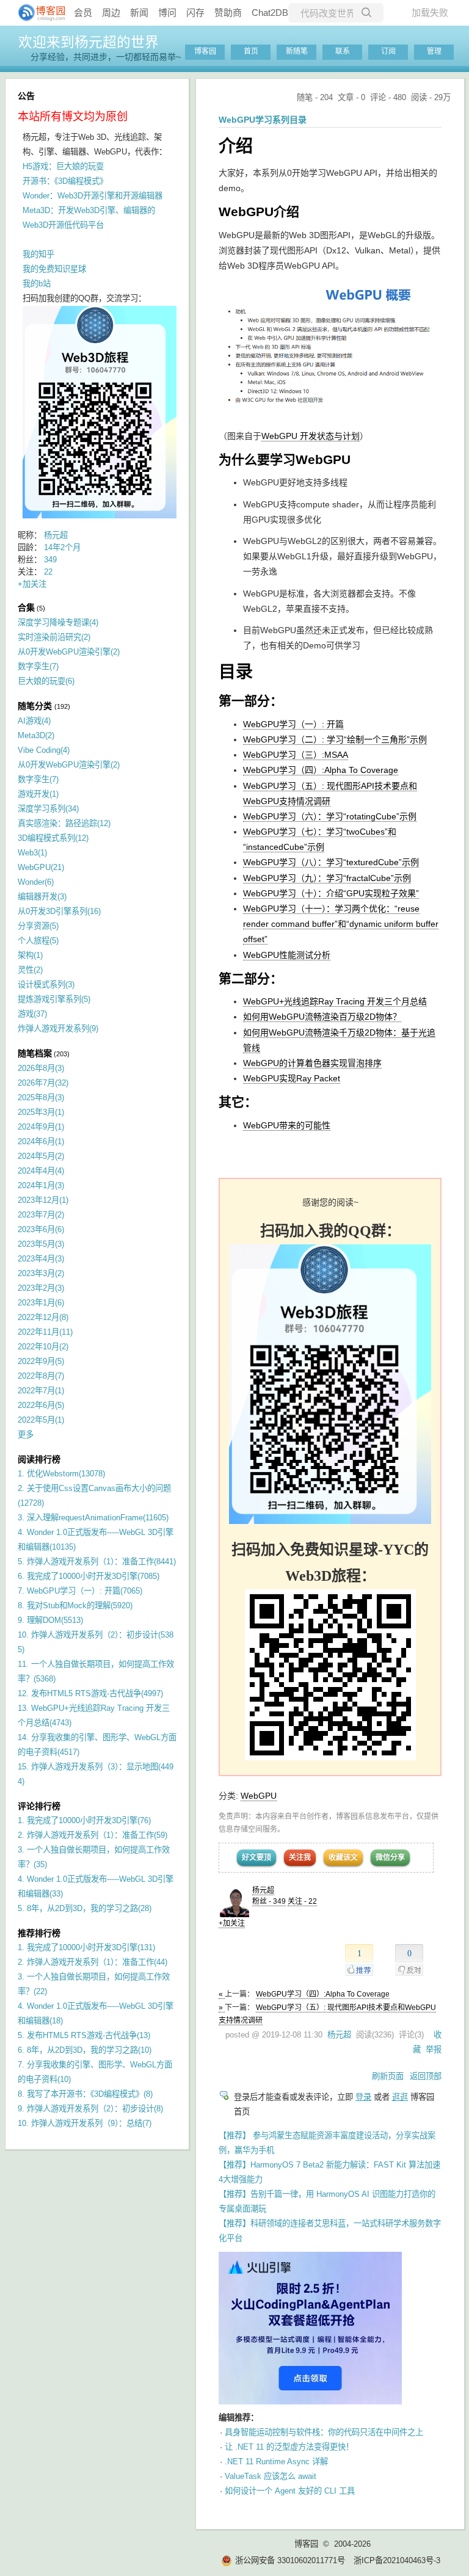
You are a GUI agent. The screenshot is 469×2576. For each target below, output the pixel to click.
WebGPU (259, 1796)
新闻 (139, 13)
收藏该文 (343, 1857)
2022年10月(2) (43, 1347)
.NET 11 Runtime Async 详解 (276, 2462)
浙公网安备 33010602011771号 (290, 2560)
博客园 (205, 51)
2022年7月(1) (41, 1391)
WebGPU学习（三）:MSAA (296, 755)
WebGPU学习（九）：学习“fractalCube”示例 (327, 878)
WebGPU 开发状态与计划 (311, 436)
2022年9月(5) (41, 1361)
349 (50, 560)
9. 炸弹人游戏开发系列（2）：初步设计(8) (90, 2109)
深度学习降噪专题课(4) (58, 622)
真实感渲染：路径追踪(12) (64, 823)
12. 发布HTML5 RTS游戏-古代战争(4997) (90, 1693)
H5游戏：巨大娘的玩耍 (63, 166)
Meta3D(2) (36, 735)
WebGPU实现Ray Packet (292, 1078)
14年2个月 (62, 547)
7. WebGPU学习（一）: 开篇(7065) (80, 1591)
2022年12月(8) (43, 1317)
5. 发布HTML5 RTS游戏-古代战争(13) (84, 2035)
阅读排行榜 (39, 1459)
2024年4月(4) (41, 1171)
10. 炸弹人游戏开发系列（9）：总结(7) (85, 2123)
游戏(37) (32, 1014)
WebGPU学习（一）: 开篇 (293, 724)
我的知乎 (38, 254)
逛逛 (400, 2097)
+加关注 (232, 1923)
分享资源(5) (38, 926)
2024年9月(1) (41, 1127)
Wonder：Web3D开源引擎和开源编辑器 (93, 196)
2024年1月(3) (41, 1185)
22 (48, 572)
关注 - (302, 1901)
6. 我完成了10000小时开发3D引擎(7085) (89, 1576)
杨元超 (263, 1890)
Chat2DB (270, 13)
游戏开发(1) (38, 794)
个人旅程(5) (38, 941)
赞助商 (228, 13)
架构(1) (30, 955)
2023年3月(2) (41, 1273)
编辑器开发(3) (42, 897)
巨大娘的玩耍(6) (46, 681)
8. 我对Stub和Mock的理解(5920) (75, 1605)
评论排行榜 (39, 1806)
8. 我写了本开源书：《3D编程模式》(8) (85, 2094)
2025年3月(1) (41, 1112)
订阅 (388, 51)
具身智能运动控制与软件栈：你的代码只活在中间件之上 (324, 2432)
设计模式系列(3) (46, 985)
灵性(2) (30, 970)
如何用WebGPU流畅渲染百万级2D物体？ (322, 1017)
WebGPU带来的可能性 (287, 1125)
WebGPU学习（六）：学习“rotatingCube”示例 (330, 816)
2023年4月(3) (41, 1259)
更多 (26, 1435)
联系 (343, 51)
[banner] (37, 13)
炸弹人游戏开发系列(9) (58, 1029)
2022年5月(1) (41, 1420)
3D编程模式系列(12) (53, 838)
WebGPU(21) (41, 867)
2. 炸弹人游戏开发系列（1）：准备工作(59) (93, 1835)
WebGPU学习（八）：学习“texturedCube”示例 (331, 862)
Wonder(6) (36, 882)
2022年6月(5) (41, 1405)
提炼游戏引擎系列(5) (54, 999)
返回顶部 (426, 2076)
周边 (111, 13)
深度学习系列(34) (48, 809)
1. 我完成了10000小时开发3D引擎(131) (86, 1947)
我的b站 (37, 284)
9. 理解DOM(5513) (50, 1620)
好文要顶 (256, 1857)
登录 (363, 2097)
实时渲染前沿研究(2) (54, 637)
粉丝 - (269, 1901)
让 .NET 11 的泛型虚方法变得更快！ (289, 2447)
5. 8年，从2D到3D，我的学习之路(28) (85, 1908)
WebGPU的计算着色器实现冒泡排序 (312, 1063)
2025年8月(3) (41, 1098)
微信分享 (390, 1857)
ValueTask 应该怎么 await (271, 2476)
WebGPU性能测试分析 (287, 955)
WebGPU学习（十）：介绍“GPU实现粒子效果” (331, 893)
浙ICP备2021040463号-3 (397, 2560)
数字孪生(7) (38, 666)
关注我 (300, 1857)
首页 (251, 51)
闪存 (195, 13)
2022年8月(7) (41, 1376)
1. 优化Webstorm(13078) (61, 1474)
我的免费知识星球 (54, 269)
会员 (83, 13)
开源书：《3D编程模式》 (65, 181)
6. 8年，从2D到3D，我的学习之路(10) (85, 2050)
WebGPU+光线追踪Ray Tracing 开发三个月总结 (335, 1001)
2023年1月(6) (41, 1303)
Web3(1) (32, 853)
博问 (167, 13)
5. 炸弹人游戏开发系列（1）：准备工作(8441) (97, 1562)
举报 (434, 2049)
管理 (434, 51)
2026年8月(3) (41, 1068)
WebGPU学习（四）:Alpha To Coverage (321, 770)
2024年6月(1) (41, 1141)
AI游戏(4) (34, 721)
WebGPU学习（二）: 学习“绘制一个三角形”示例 (335, 739)
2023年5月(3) (41, 1244)
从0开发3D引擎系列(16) (59, 911)
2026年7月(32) (43, 1083)
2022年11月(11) (45, 1332)
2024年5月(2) (41, 1156)
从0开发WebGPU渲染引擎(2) (69, 652)
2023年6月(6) (41, 1229)
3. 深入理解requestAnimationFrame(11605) (93, 1518)
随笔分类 (35, 706)
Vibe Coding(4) (44, 750)
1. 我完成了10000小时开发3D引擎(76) (84, 1820)
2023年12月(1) (43, 1200)
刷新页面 (388, 2076)
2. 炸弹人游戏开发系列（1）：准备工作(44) (93, 1962)
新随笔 (297, 51)
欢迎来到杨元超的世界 (89, 42)
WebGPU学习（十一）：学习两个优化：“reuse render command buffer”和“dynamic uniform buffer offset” (341, 924)
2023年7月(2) (41, 1215)
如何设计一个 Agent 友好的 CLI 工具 (290, 2491)
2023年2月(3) (41, 1288)
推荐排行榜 (39, 1933)
